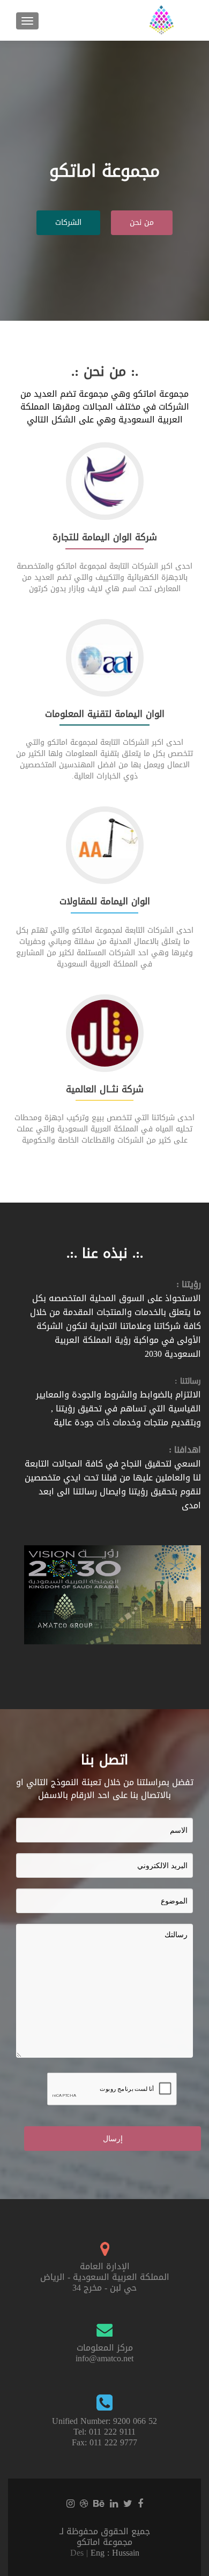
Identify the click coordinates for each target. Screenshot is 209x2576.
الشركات (68, 222)
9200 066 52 (135, 2421)
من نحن (142, 222)
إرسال (113, 2139)
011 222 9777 (113, 2442)
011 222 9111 (112, 2432)
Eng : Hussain (115, 2553)
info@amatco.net (104, 2358)
